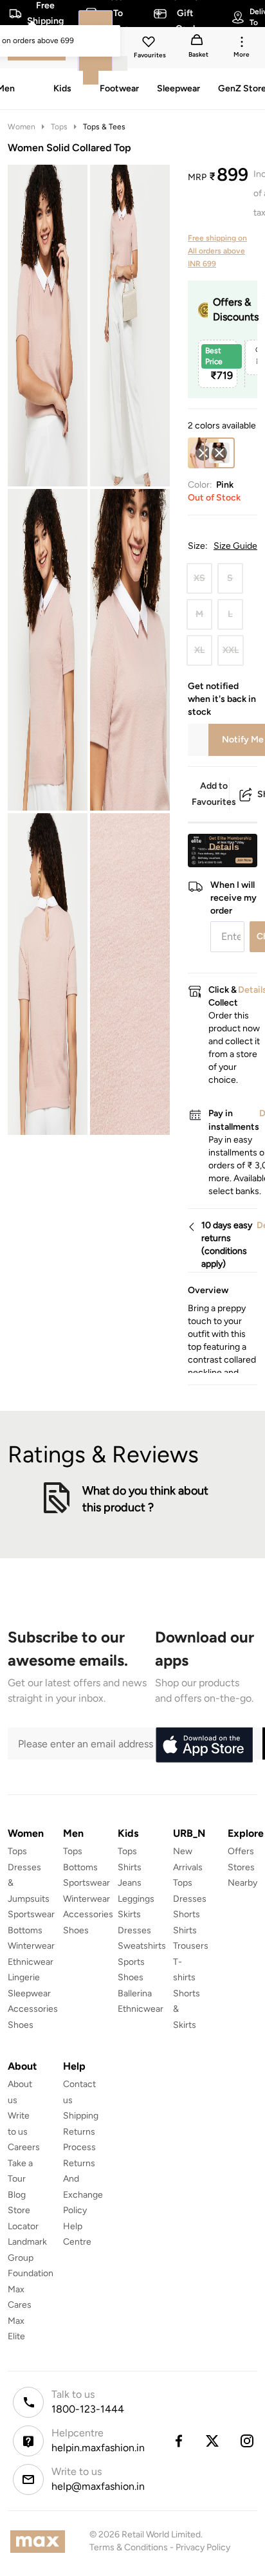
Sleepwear (29, 1993)
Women (22, 127)
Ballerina (135, 1993)
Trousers (191, 1946)
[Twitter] (213, 2441)
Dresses (134, 1930)
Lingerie (24, 1977)
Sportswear (31, 1914)
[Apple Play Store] (204, 1745)
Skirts (129, 1914)
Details (224, 847)
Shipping (81, 2116)
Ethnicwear (31, 1962)
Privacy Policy (203, 2547)
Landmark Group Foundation (31, 2258)
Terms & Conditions (129, 2547)
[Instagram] (248, 2441)
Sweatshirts (142, 1946)
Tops (59, 127)
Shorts (187, 1914)
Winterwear (31, 1946)
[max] (41, 2542)
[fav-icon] (150, 44)
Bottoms (25, 1930)
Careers (24, 2147)
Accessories (33, 2009)
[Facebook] (178, 2441)
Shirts (130, 1867)
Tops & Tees (104, 127)
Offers (241, 1851)
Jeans (130, 1883)
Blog (17, 2195)
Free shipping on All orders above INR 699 (217, 251)
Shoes (21, 2025)
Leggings (136, 1899)
